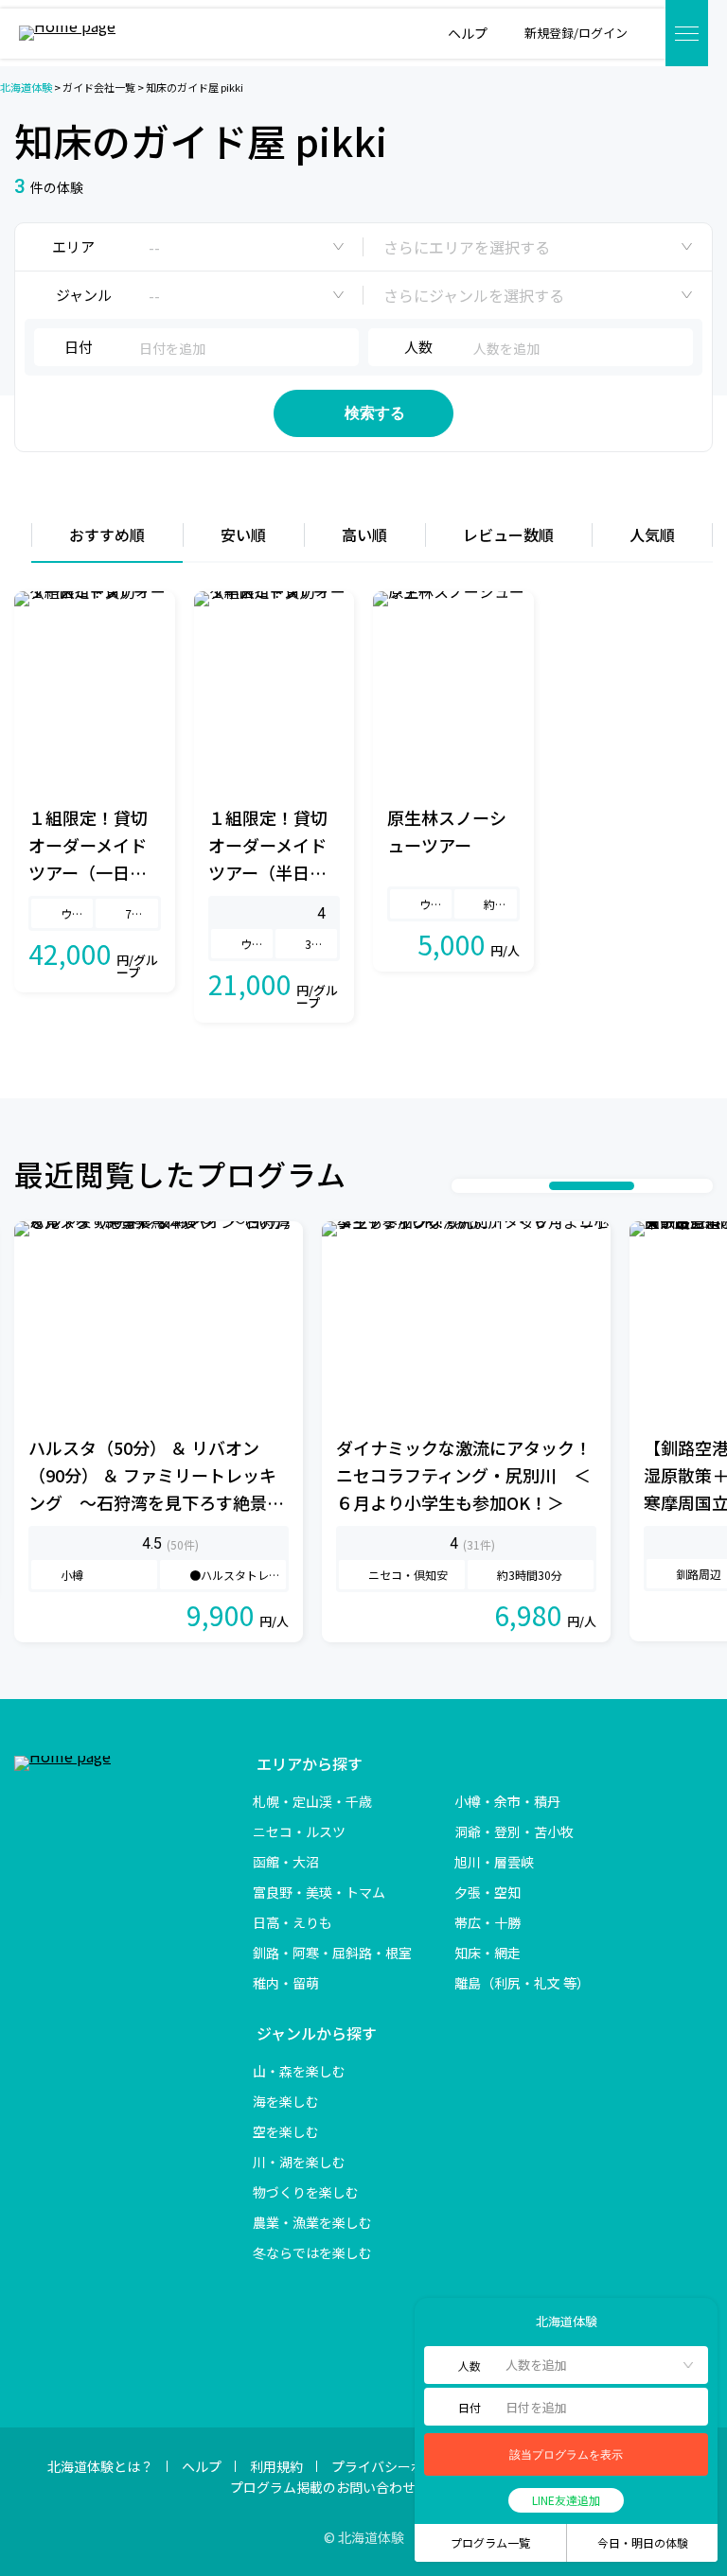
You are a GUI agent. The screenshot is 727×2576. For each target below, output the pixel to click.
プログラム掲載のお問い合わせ (323, 2487)
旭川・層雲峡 (494, 1862)
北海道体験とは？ (100, 2466)
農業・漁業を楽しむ (312, 2222)
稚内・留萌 (286, 1983)
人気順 (652, 534)
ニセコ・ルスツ (299, 1831)
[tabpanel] (159, 1432)
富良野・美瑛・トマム (319, 1892)
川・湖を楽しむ (299, 2162)
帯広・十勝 (488, 1922)
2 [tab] (483, 1186)
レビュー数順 (508, 534)
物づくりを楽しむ (306, 2192)
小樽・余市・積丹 (507, 1801)
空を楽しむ (286, 2131)
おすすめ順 (107, 534)
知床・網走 (488, 1953)
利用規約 (276, 2466)
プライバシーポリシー (398, 2466)
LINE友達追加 (566, 2500)
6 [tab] (592, 1186)
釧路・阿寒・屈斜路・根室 (332, 1953)
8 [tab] (663, 1186)
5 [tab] (540, 1186)
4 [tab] (521, 1186)
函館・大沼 (286, 1862)
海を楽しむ (286, 2101)
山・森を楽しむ (299, 2071)
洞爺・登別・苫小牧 (514, 1831)
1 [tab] (464, 1186)
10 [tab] (700, 1186)
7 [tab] (644, 1186)
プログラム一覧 (490, 2542)
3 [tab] (502, 1186)
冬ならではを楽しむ (312, 2252)
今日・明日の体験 (643, 2542)
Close (437, 2321)
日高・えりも (293, 1922)
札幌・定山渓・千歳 (312, 1801)
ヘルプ (202, 2466)
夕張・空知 (488, 1892)
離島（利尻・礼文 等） (522, 1983)
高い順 (364, 534)
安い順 (243, 534)
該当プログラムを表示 (566, 2455)
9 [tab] (682, 1186)
